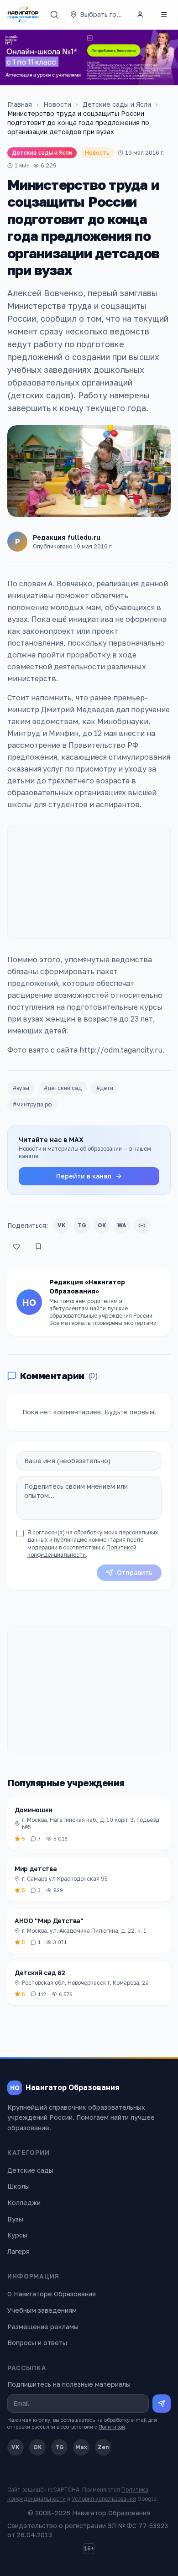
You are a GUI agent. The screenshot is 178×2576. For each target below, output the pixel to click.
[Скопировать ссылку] (142, 1225)
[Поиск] (54, 15)
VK (62, 1225)
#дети (105, 1088)
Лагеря (18, 2251)
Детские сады (30, 2170)
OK (102, 1225)
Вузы (15, 2219)
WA (122, 1225)
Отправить (135, 1572)
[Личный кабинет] (140, 15)
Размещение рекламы (43, 2327)
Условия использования (104, 2499)
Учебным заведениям (42, 2310)
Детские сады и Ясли (117, 104)
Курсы (17, 2235)
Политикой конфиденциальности (82, 1551)
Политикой (112, 2427)
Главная (20, 104)
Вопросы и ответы (37, 2343)
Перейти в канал (84, 1176)
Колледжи (24, 2203)
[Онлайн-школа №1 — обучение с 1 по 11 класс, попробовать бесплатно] (89, 57)
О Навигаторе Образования (52, 2294)
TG (82, 1225)
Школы (18, 2186)
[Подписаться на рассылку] (162, 2404)
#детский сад (63, 1088)
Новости (57, 104)
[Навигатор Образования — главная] (23, 15)
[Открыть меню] (164, 15)
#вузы (21, 1088)
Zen (103, 2447)
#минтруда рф (32, 1104)
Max (81, 2447)
